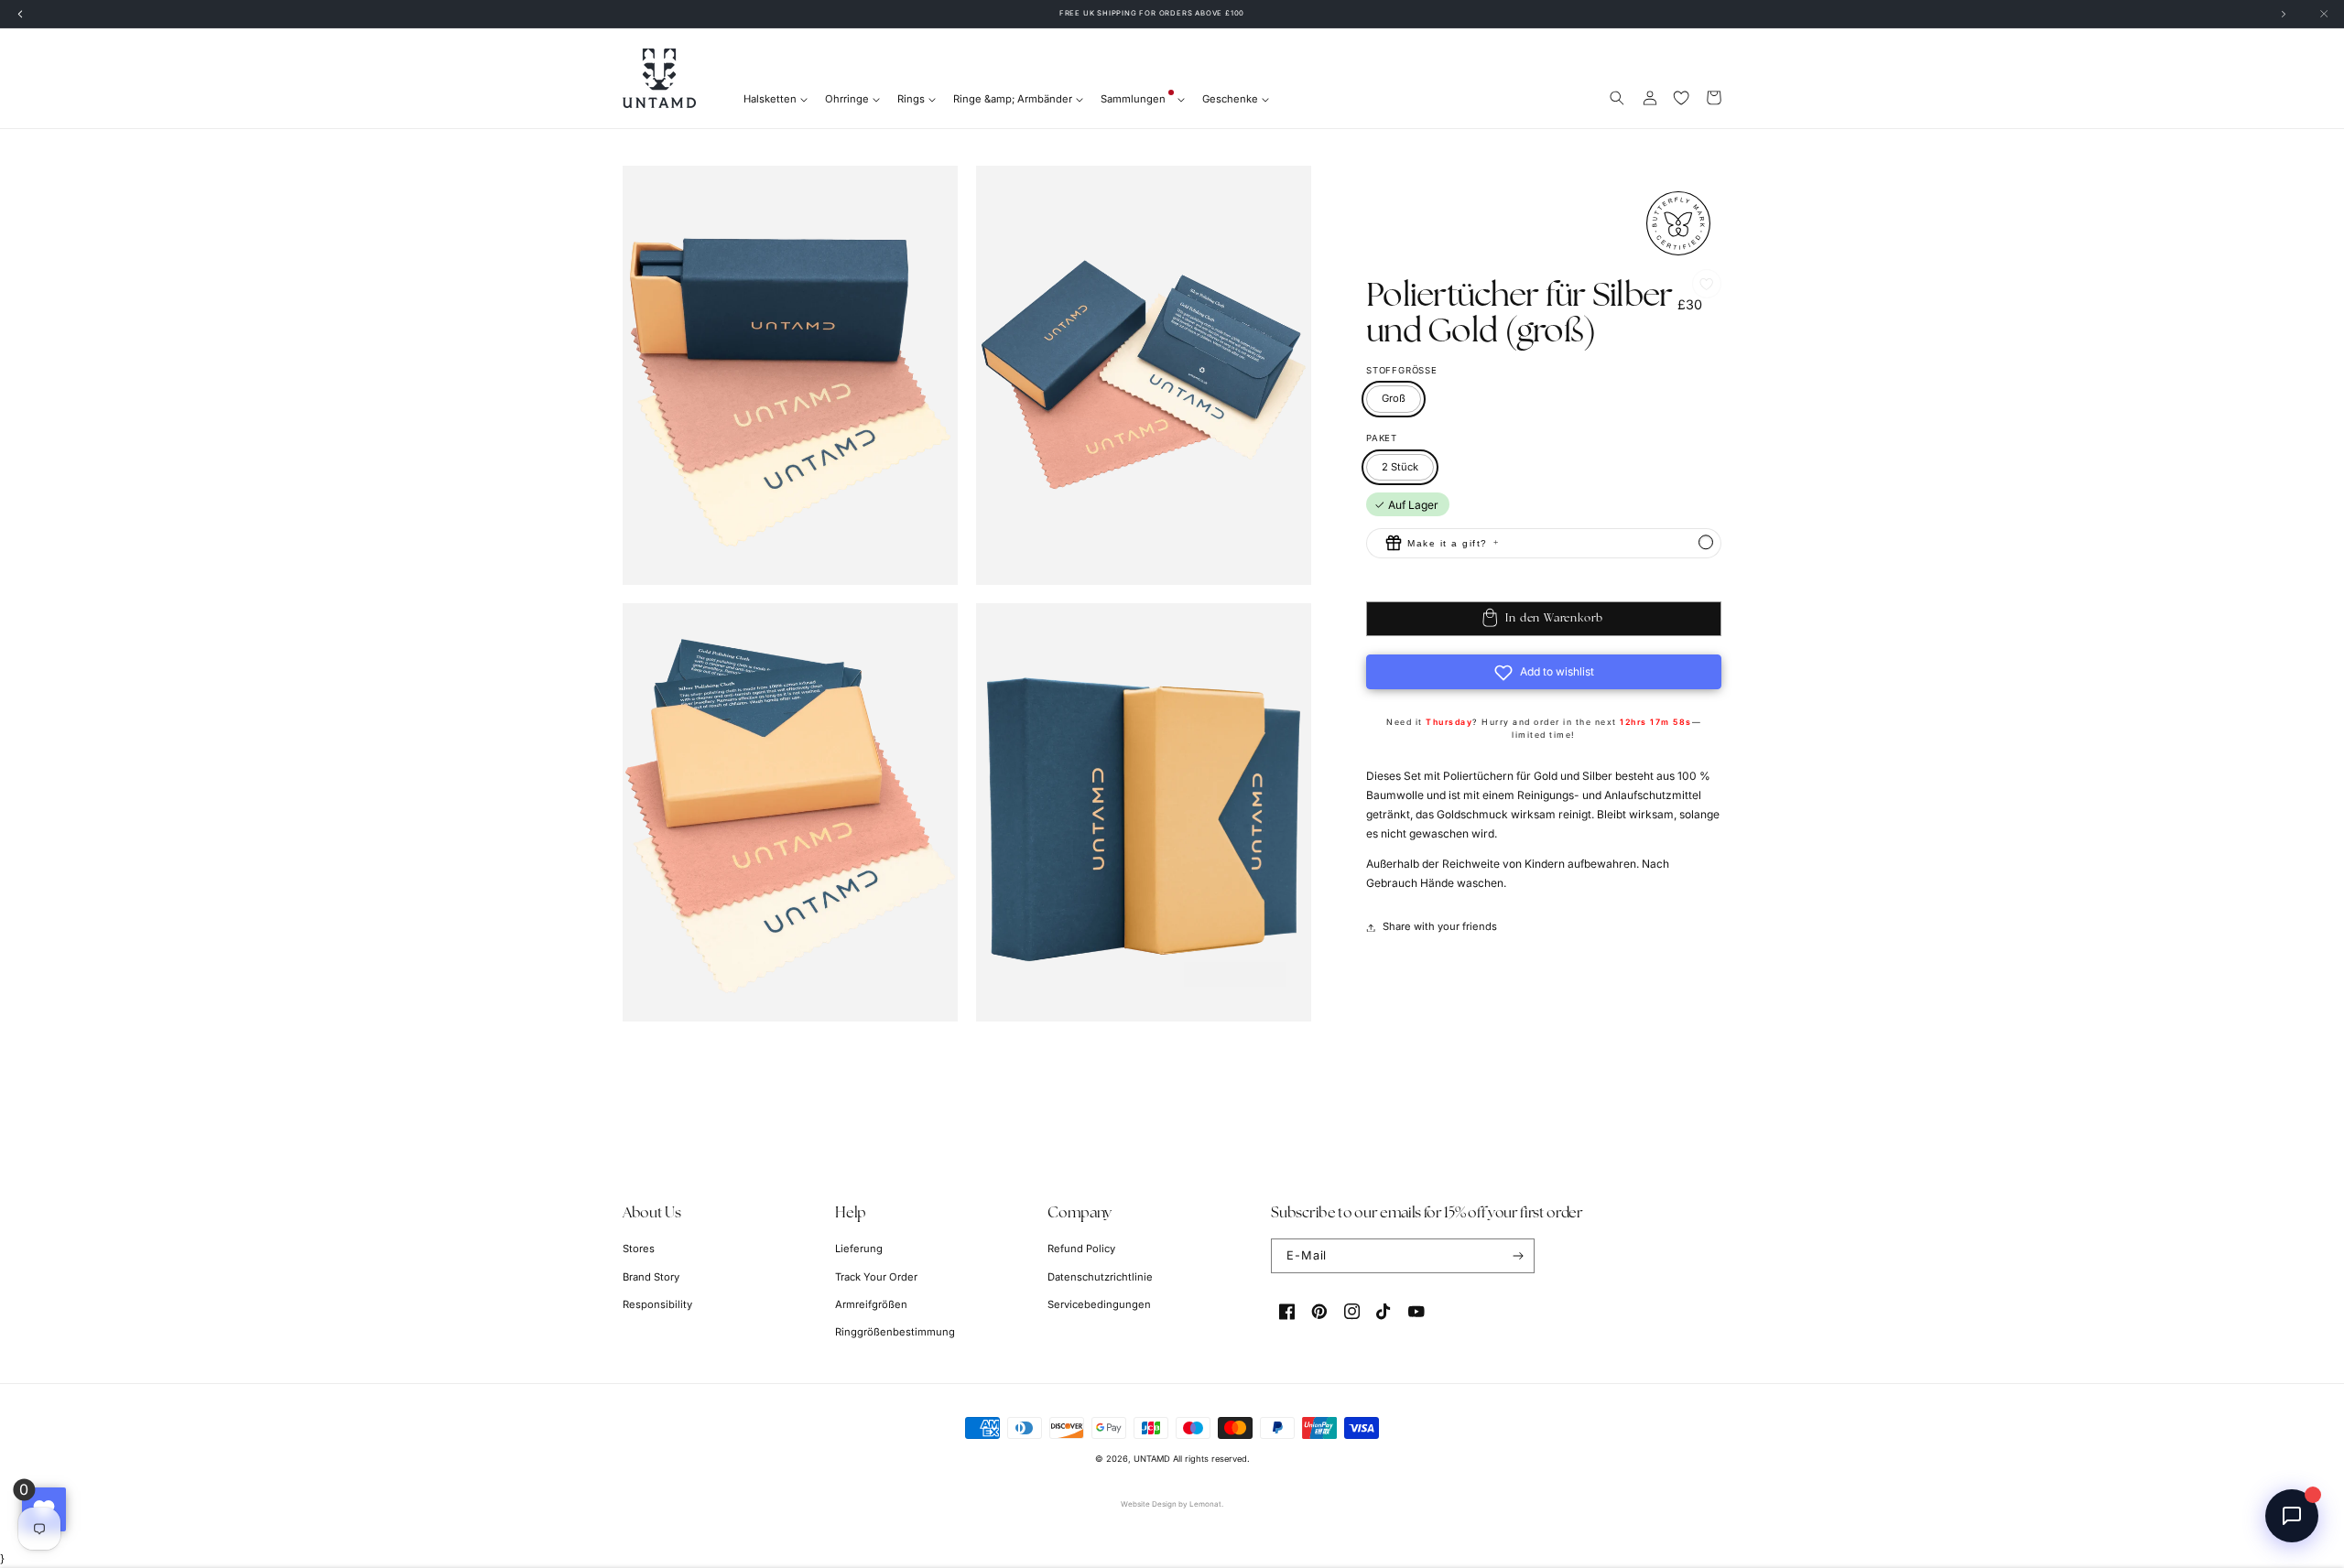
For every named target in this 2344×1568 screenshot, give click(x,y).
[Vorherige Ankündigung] (20, 14)
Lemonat (1205, 1504)
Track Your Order (876, 1277)
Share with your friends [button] (1440, 927)
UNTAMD (1152, 1459)
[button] (1617, 97)
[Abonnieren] (1518, 1256)
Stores (639, 1249)
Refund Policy (1081, 1249)
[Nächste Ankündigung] (2284, 14)
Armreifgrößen (871, 1304)
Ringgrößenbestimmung (895, 1332)
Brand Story (651, 1277)
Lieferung (859, 1249)
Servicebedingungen (1099, 1304)
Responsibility (657, 1304)
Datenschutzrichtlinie (1100, 1277)
